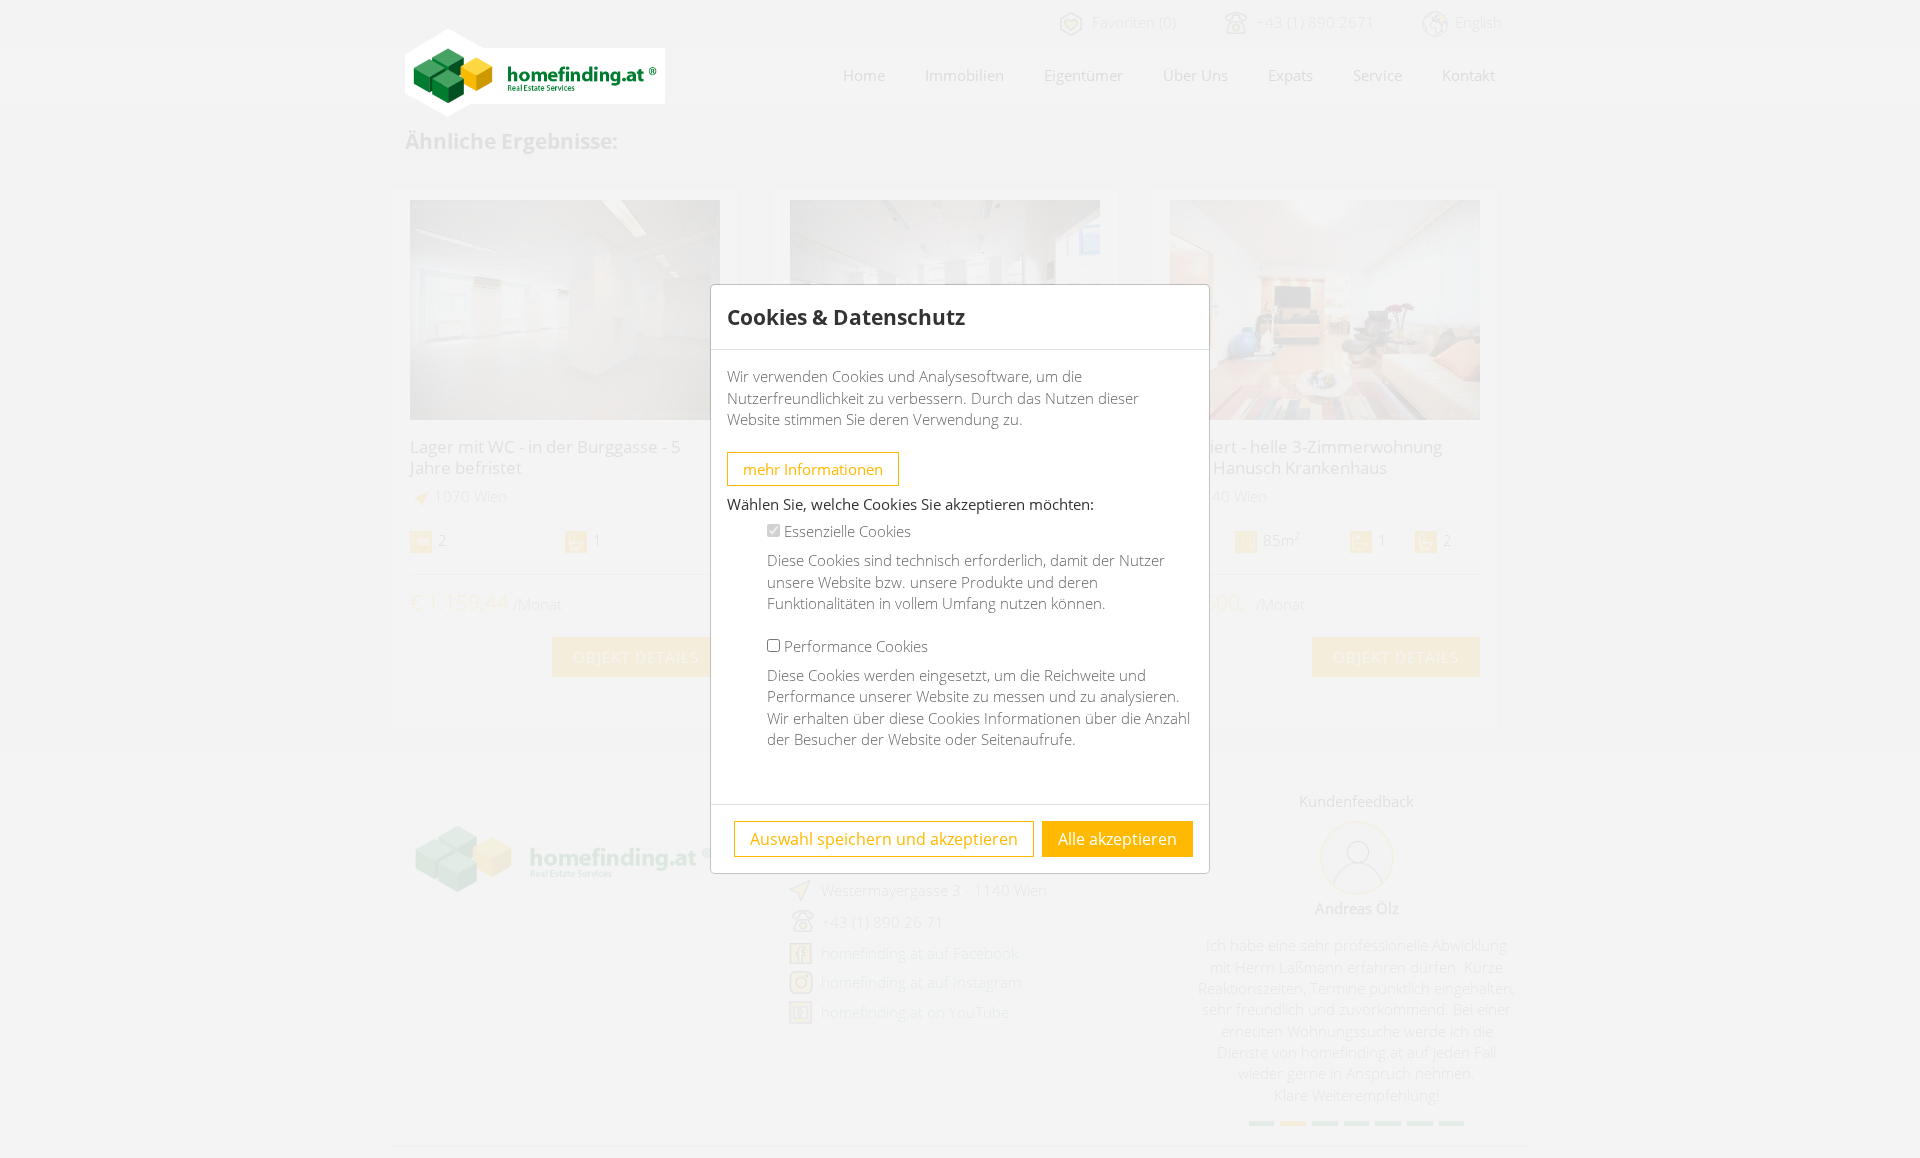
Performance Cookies (856, 646)
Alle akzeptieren (1117, 839)
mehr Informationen (813, 469)
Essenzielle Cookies (847, 531)
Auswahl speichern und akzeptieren (884, 839)
